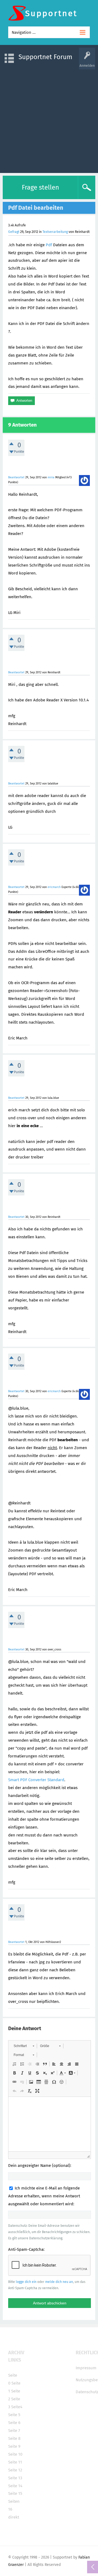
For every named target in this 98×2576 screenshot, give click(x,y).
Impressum (86, 2368)
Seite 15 (15, 2493)
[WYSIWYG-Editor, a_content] (50, 2124)
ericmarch (54, 887)
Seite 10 (15, 2454)
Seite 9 (14, 2446)
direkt (14, 2517)
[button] (24, 2046)
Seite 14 (15, 2486)
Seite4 (17, 2407)
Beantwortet (16, 477)
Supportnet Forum (45, 57)
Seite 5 (14, 2415)
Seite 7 (14, 2431)
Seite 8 (14, 2438)
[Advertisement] (49, 118)
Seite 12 (15, 2470)
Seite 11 (15, 2462)
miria (51, 477)
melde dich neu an (59, 2282)
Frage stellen (40, 187)
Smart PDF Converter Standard (36, 1780)
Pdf (49, 245)
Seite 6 (14, 2423)
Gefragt (14, 232)
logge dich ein (26, 2282)
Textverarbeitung (55, 232)
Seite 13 (15, 2478)
